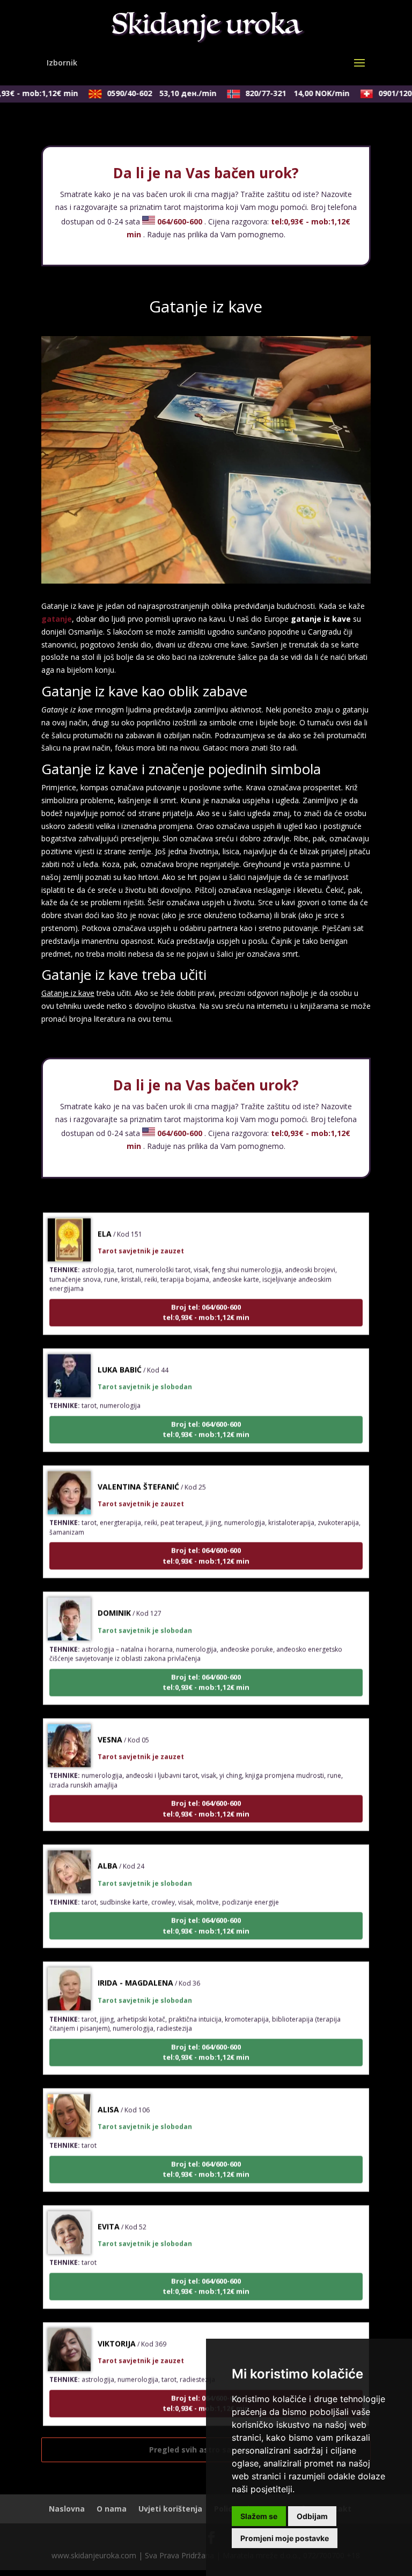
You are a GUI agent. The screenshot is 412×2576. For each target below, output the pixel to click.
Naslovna (67, 2509)
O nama (112, 2509)
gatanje (57, 619)
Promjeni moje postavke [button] (285, 2538)
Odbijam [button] (312, 2516)
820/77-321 (284, 93)
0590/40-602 (149, 93)
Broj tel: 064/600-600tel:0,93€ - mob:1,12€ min (206, 1296)
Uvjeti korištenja (170, 2509)
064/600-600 (180, 221)
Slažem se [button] (259, 2516)
